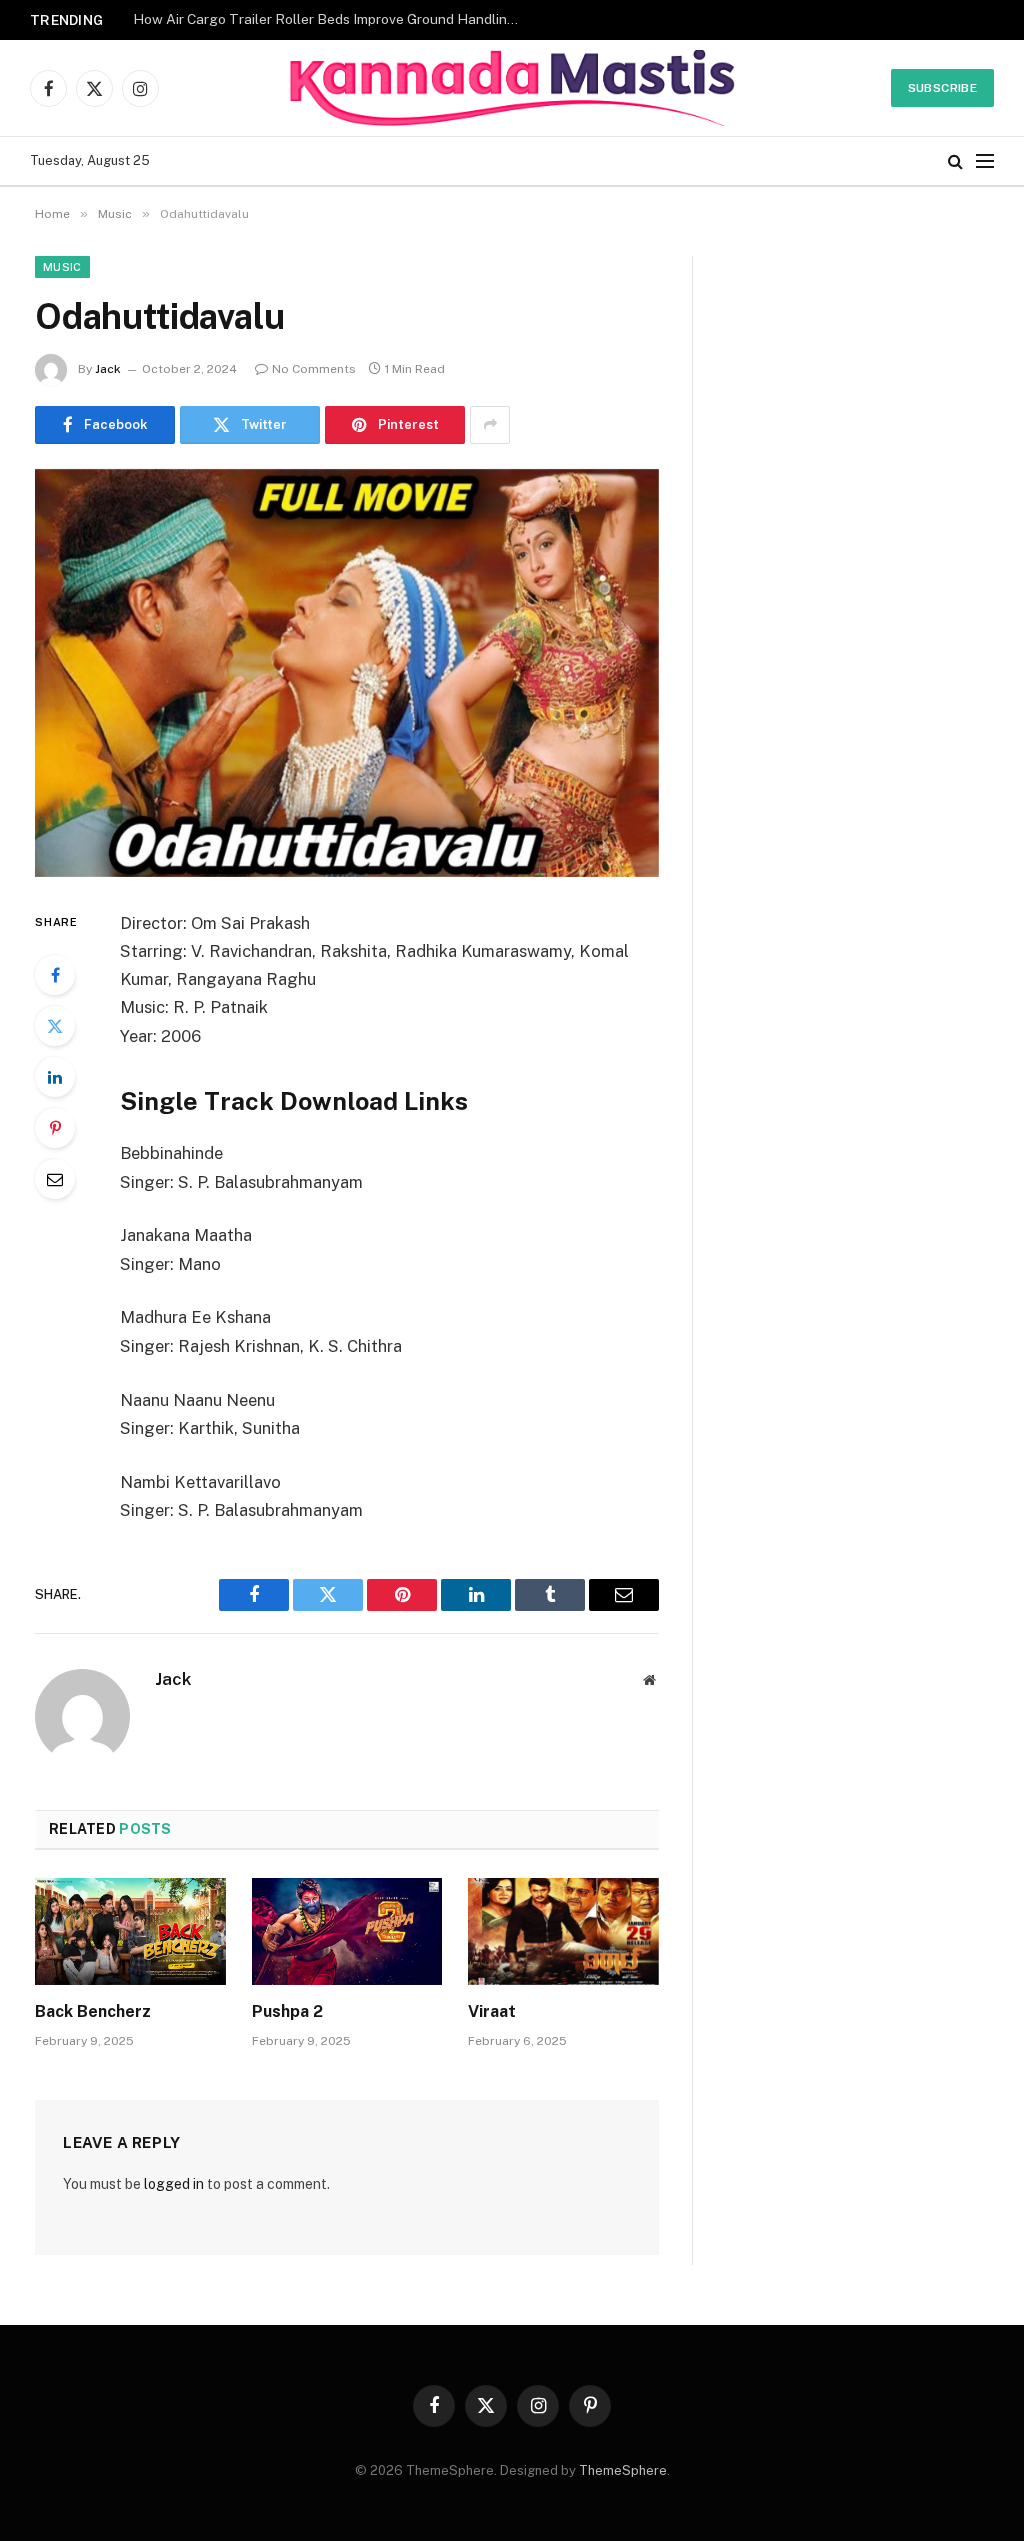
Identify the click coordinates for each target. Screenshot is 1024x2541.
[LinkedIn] (55, 1077)
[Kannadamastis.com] (512, 88)
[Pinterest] (55, 1128)
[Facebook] (55, 975)
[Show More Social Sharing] (490, 425)
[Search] (955, 161)
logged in (174, 2184)
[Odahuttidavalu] (347, 673)
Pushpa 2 (287, 2011)
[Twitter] (55, 1026)
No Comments (314, 369)
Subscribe (942, 88)
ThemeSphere (623, 2470)
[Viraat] (563, 1931)
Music (62, 267)
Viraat (492, 2011)
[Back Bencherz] (130, 1931)
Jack (108, 369)
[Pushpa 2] (347, 1931)
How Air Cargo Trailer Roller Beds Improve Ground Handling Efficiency (333, 19)
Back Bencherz (93, 2011)
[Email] (55, 1179)
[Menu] (985, 161)
